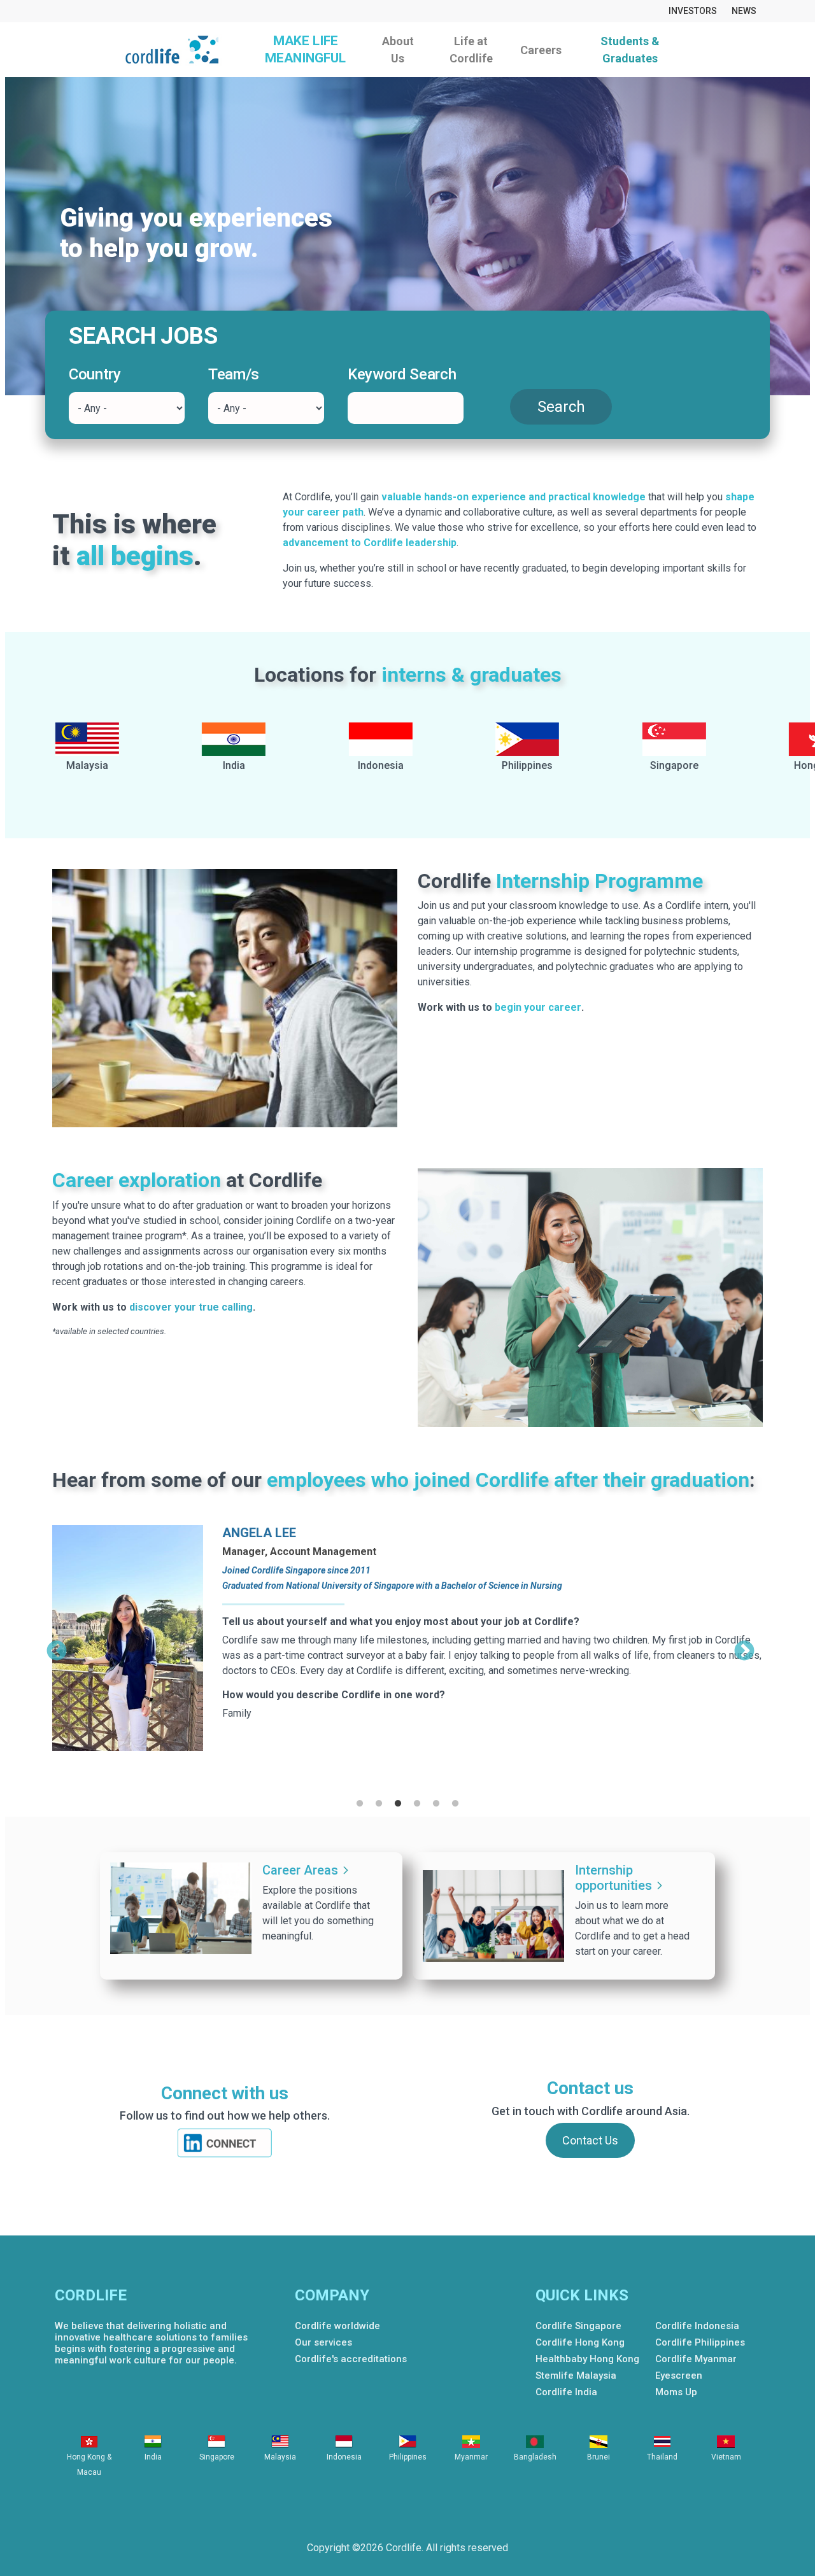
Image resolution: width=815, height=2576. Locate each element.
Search (561, 407)
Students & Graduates (630, 50)
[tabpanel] (407, 1650)
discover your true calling (191, 1307)
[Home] (177, 50)
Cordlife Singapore (578, 2326)
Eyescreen (679, 2375)
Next (744, 1647)
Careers (541, 50)
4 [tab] (417, 1804)
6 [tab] (455, 1804)
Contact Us (590, 2140)
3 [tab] (398, 1804)
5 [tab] (436, 1804)
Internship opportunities (613, 1878)
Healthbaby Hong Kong (587, 2359)
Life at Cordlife (471, 50)
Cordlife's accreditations (351, 2359)
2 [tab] (379, 1804)
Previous (57, 1647)
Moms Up (676, 2392)
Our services (323, 2342)
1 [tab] (360, 1804)
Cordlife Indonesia (697, 2326)
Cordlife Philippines (700, 2342)
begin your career (538, 1007)
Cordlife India (566, 2392)
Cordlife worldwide (337, 2326)
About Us (398, 50)
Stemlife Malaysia (576, 2375)
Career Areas (300, 1870)
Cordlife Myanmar (696, 2359)
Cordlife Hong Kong (580, 2342)
